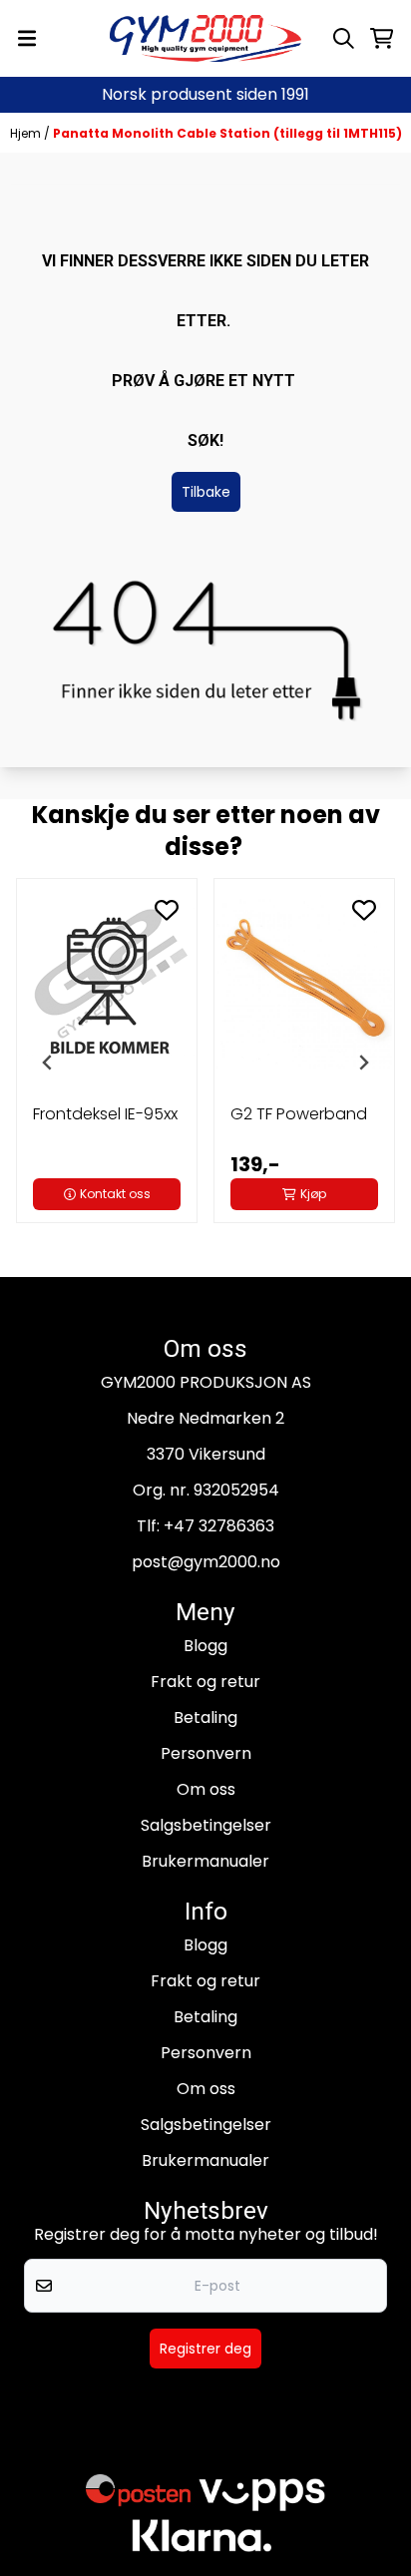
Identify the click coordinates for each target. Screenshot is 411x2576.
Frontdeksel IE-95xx (105, 1114)
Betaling (205, 1717)
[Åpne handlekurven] (382, 38)
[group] (107, 1063)
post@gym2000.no (206, 1562)
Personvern (206, 1753)
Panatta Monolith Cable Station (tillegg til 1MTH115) (227, 133)
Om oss (206, 1789)
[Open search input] (344, 38)
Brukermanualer (205, 1861)
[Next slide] (363, 1063)
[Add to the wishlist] (167, 910)
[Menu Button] (27, 38)
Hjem (27, 133)
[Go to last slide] (48, 1063)
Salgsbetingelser (206, 1825)
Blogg (205, 1646)
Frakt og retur (205, 1682)
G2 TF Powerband (299, 1114)
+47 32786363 (219, 1526)
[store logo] (205, 38)
